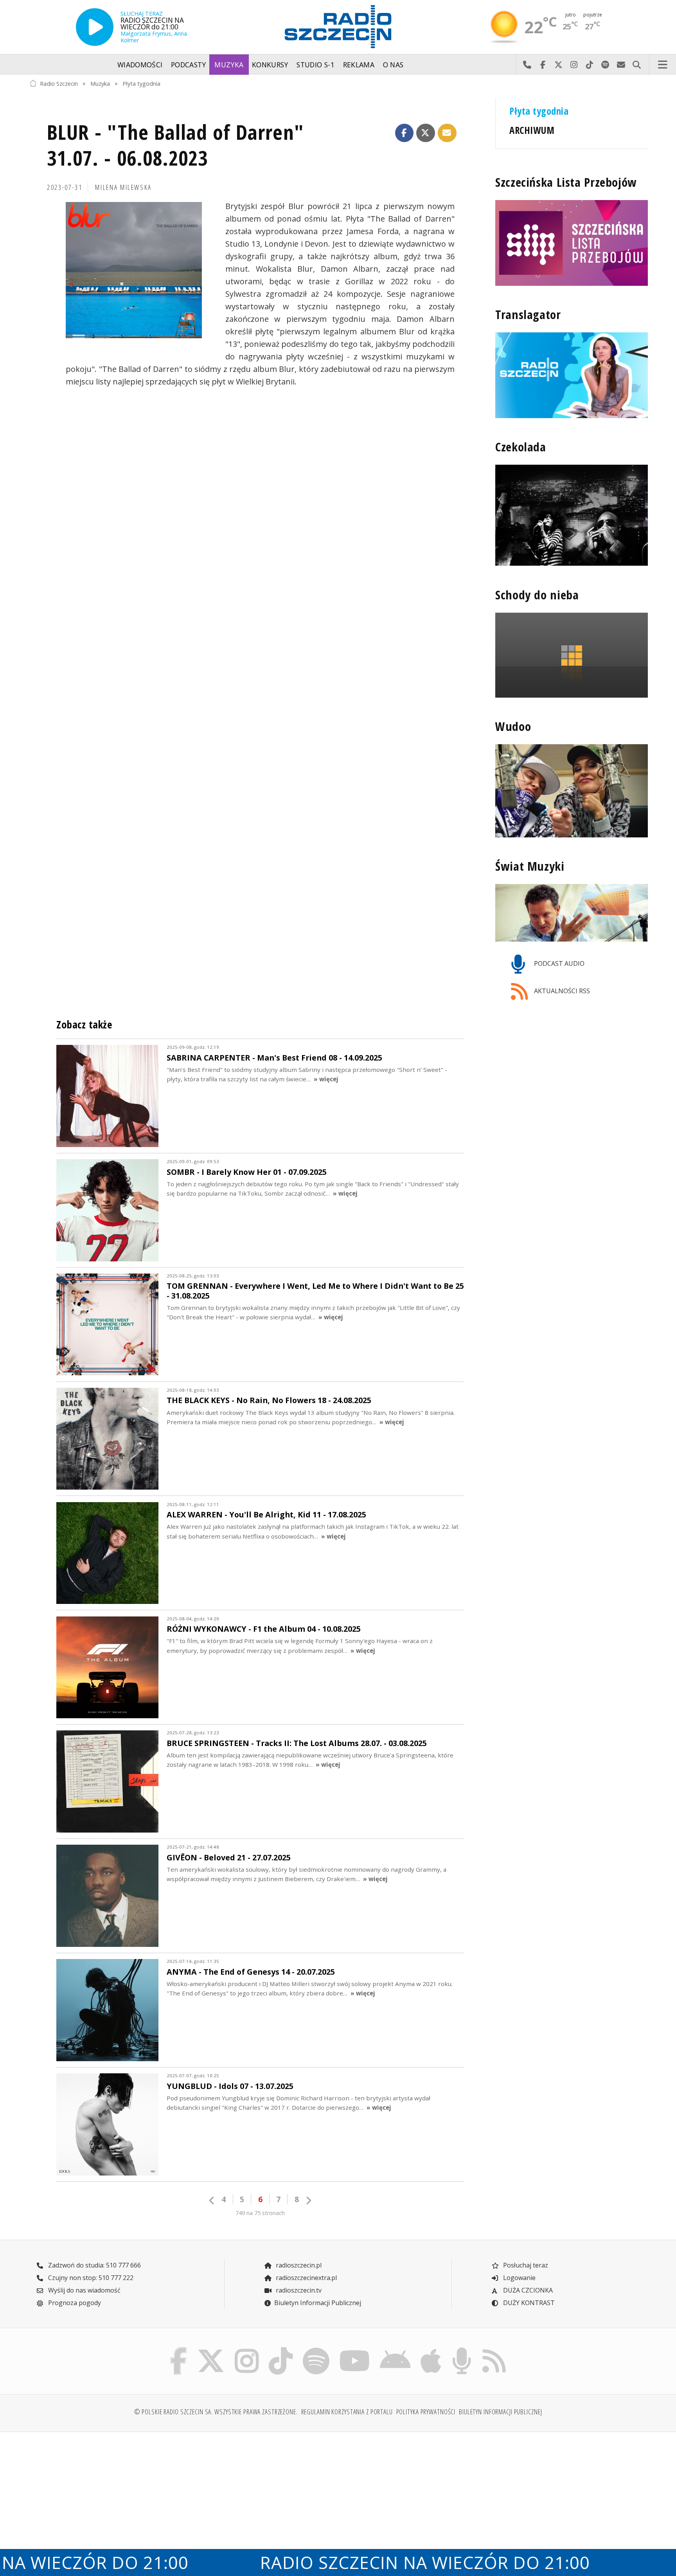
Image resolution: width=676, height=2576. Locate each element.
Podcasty (189, 65)
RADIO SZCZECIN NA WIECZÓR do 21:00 (364, 2562)
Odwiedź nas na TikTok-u (590, 65)
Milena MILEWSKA (123, 187)
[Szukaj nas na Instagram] (247, 2349)
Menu (663, 65)
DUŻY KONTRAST (528, 2303)
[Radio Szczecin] (338, 27)
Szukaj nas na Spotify (605, 65)
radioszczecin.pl (298, 2265)
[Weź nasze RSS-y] (494, 2349)
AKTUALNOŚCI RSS (561, 991)
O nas (393, 65)
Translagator (528, 315)
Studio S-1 (316, 65)
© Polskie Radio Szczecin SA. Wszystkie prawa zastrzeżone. (216, 2412)
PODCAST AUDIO (558, 963)
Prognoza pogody (74, 2303)
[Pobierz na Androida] (396, 2349)
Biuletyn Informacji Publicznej (318, 2303)
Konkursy (270, 65)
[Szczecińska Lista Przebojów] (572, 243)
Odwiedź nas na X (558, 65)
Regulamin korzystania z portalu (347, 2412)
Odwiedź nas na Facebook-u (543, 65)
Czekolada (521, 447)
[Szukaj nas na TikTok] (281, 2349)
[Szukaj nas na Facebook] (179, 2349)
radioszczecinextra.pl (306, 2278)
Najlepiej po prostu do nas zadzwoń (527, 65)
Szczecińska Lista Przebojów (566, 182)
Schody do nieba (537, 594)
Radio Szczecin (59, 83)
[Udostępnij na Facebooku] (405, 133)
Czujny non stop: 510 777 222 (90, 2278)
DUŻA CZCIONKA (527, 2290)
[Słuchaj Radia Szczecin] (95, 27)
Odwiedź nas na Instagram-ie (574, 65)
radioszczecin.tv (298, 2290)
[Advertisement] (104, 2499)
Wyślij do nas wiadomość (621, 65)
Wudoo (513, 726)
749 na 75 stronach (260, 2213)
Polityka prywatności (426, 2412)
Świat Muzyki (530, 866)
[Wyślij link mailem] (447, 133)
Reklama (359, 65)
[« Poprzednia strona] (212, 2200)
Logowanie (519, 2278)
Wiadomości (140, 65)
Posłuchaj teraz (525, 2265)
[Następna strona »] (308, 2200)
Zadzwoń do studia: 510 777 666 (94, 2265)
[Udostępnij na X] (426, 133)
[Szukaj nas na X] (211, 2349)
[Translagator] (572, 375)
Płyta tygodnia (141, 83)
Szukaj (636, 65)
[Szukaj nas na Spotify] (316, 2349)
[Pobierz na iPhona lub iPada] (431, 2349)
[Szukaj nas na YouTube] (355, 2349)
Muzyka (229, 65)
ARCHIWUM (532, 130)
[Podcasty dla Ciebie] (462, 2349)
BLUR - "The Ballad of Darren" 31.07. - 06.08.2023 (175, 145)
